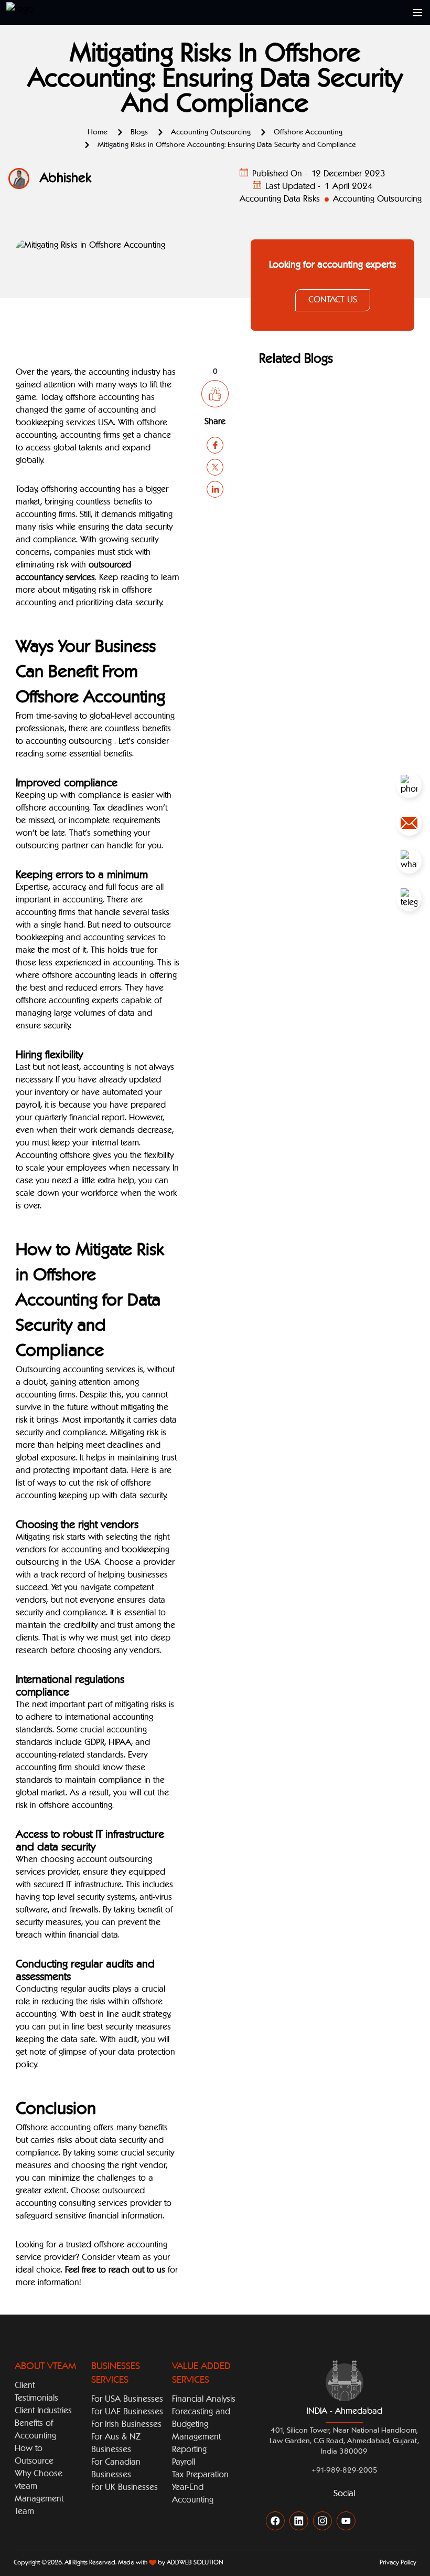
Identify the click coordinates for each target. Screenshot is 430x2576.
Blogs (139, 132)
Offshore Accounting (308, 132)
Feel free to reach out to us (115, 2270)
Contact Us (333, 300)
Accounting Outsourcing (211, 132)
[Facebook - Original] (275, 2521)
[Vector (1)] (409, 785)
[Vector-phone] (409, 861)
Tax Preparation (200, 2475)
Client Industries (43, 2411)
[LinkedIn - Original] (299, 2521)
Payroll (184, 2463)
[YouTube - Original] (346, 2521)
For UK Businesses (125, 2488)
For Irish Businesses (126, 2425)
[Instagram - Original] (322, 2521)
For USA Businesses (127, 2400)
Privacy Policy (398, 2563)
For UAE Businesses (127, 2412)
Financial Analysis (204, 2400)
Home (98, 132)
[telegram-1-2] (409, 899)
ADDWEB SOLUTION (195, 2563)
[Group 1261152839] (409, 823)
